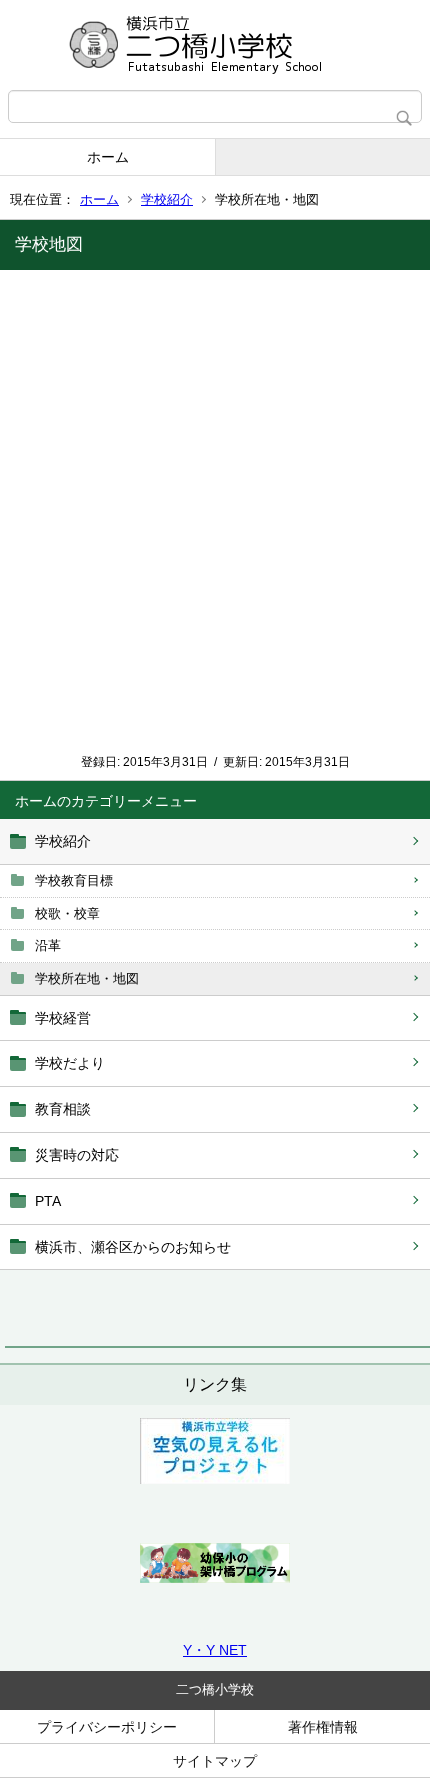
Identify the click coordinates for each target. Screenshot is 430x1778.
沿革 (48, 945)
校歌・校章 (67, 913)
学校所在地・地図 (87, 978)
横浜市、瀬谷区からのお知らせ (133, 1247)
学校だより (70, 1063)
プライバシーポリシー (107, 1727)
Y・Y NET (215, 1650)
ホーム (108, 157)
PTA (48, 1201)
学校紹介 (167, 199)
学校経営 (63, 1018)
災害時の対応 (77, 1155)
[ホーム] (215, 45)
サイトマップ (215, 1761)
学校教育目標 (74, 880)
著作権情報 (323, 1727)
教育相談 (63, 1109)
